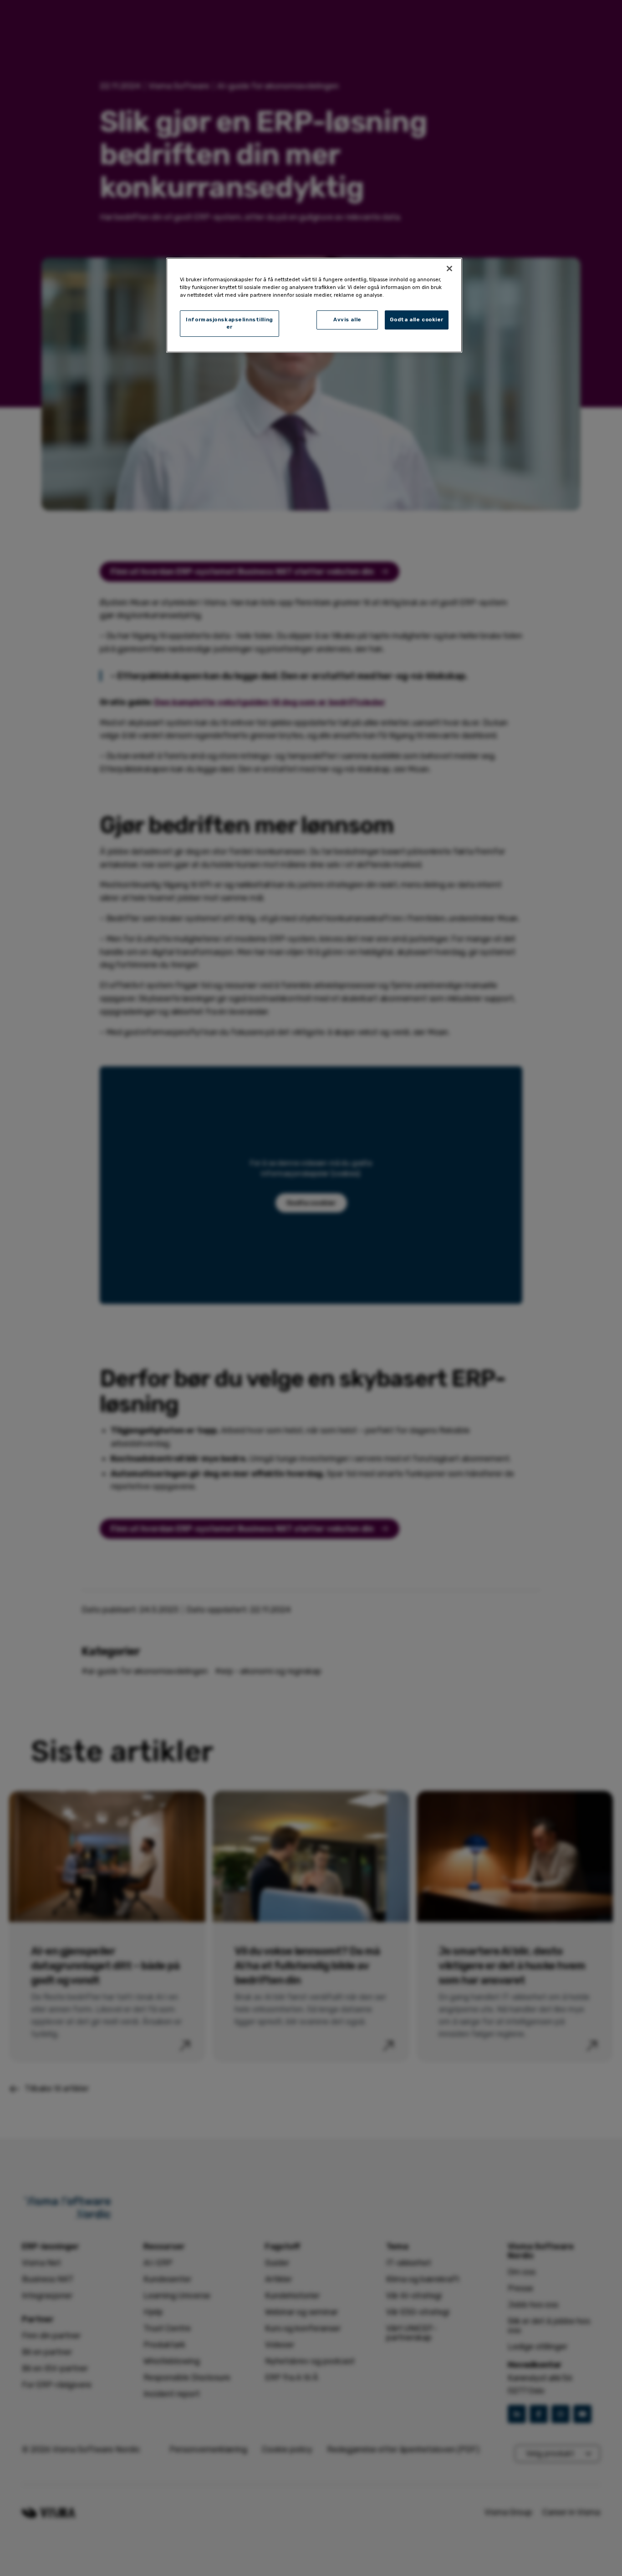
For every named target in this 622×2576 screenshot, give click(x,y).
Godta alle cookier (417, 319)
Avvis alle (347, 319)
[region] (314, 305)
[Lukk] (449, 269)
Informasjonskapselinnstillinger (229, 323)
